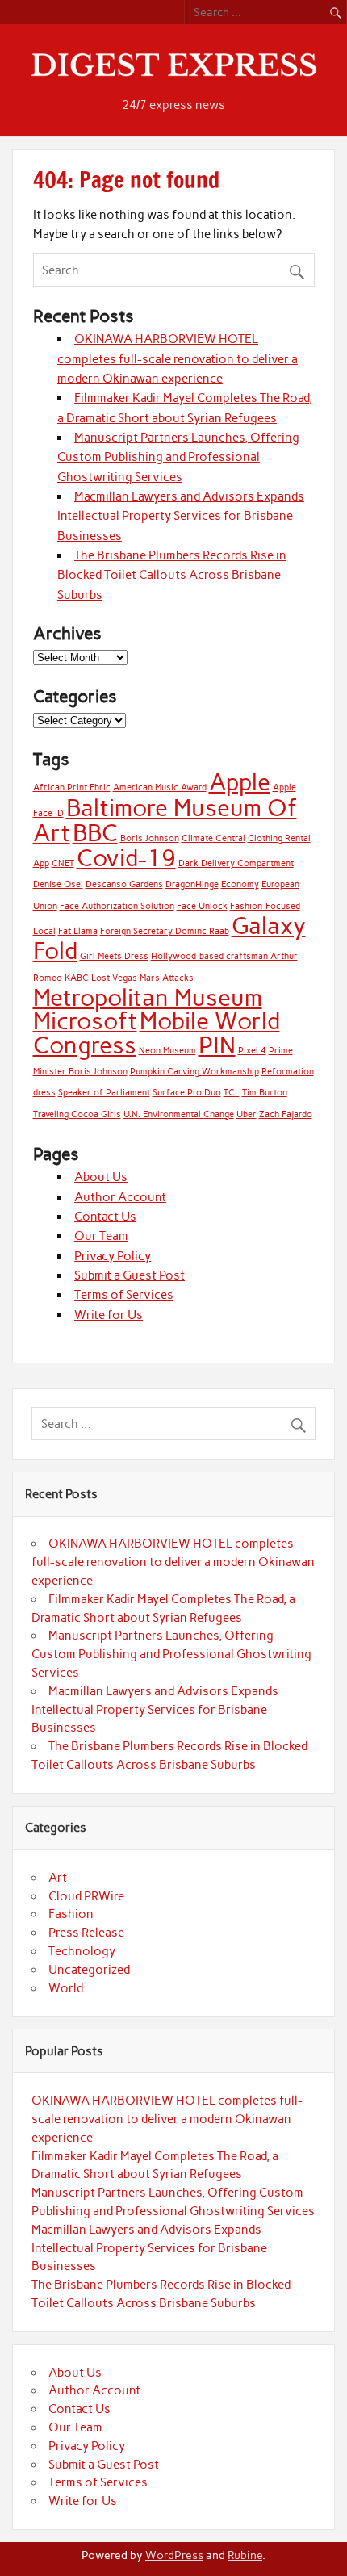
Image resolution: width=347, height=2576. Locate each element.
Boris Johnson (150, 838)
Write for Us (109, 1315)
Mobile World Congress (157, 1032)
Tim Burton (265, 1093)
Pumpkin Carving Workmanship (194, 1072)
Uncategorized (89, 1970)
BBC (95, 833)
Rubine (245, 2555)
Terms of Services (124, 1295)
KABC (77, 978)
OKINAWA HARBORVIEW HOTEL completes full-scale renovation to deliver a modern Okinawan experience (178, 359)
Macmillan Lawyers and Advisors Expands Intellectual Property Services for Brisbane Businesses (181, 516)
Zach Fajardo (286, 1114)
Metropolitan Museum (148, 997)
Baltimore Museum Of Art (165, 820)
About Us (101, 1177)
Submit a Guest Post (130, 1275)
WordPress (174, 2555)
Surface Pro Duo (187, 1093)
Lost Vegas (114, 978)
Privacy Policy (113, 1256)
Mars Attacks (167, 978)
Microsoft (85, 1021)
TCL (232, 1093)
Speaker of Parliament (104, 1093)
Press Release (86, 1933)
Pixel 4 (252, 1051)
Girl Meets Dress (114, 956)
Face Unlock (202, 906)
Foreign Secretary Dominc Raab (165, 931)
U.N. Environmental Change (179, 1114)
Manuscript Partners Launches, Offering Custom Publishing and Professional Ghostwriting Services (178, 457)
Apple (240, 782)
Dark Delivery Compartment (236, 863)
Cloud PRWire (86, 1896)
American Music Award (160, 787)
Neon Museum (167, 1051)
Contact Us (105, 1217)
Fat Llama (78, 931)
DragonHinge (192, 884)
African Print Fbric (72, 787)
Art (58, 1878)
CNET (63, 863)
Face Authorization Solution (117, 906)
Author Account (120, 1197)
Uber (247, 1114)
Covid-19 (126, 858)
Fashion (71, 1914)
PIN (217, 1045)
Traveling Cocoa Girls (77, 1114)
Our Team (101, 1236)
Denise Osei (58, 884)
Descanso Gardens (124, 884)
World (66, 1988)
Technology (82, 1951)
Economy (240, 884)
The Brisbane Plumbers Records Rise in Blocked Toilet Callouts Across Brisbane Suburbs (172, 575)
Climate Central (213, 838)
